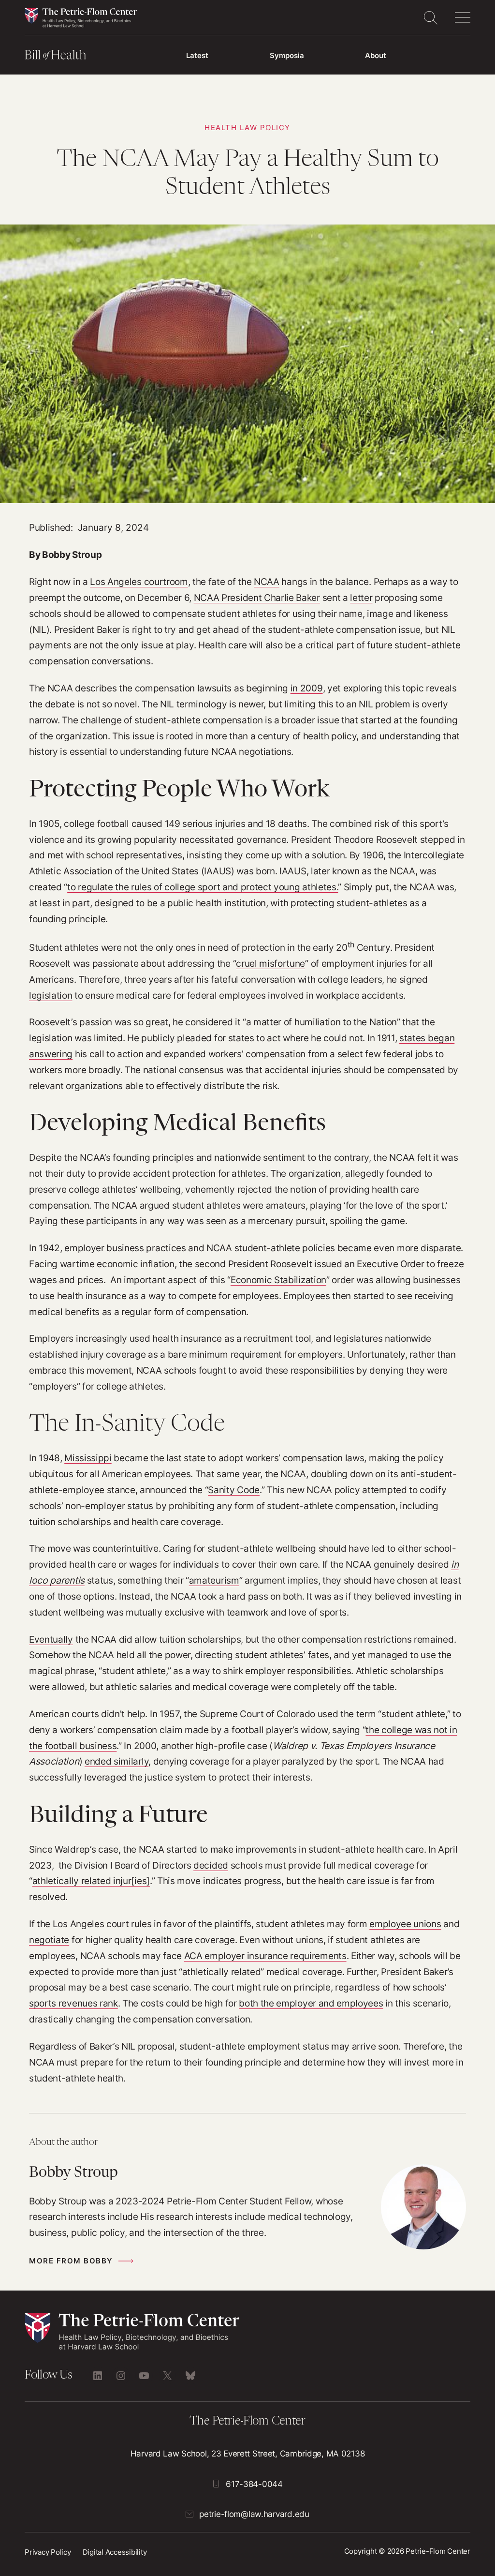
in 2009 (307, 688)
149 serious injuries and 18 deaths (236, 824)
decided (211, 1865)
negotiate (49, 1940)
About (376, 55)
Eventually (51, 1639)
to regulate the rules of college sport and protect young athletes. (203, 887)
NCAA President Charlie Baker (257, 598)
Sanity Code (234, 1490)
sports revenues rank (73, 2003)
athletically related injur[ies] (91, 1881)
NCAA (267, 582)
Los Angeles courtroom (139, 582)
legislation (51, 995)
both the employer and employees (311, 2003)
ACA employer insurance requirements (265, 1956)
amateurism (214, 1580)
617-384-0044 (254, 2484)
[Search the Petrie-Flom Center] (430, 17)
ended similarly (116, 1761)
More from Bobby (71, 2261)
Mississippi (88, 1458)
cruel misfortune (270, 963)
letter (361, 598)
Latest (197, 55)
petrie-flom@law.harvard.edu (254, 2514)
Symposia (287, 55)
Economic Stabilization (278, 1280)
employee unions (405, 1924)
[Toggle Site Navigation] (463, 17)
